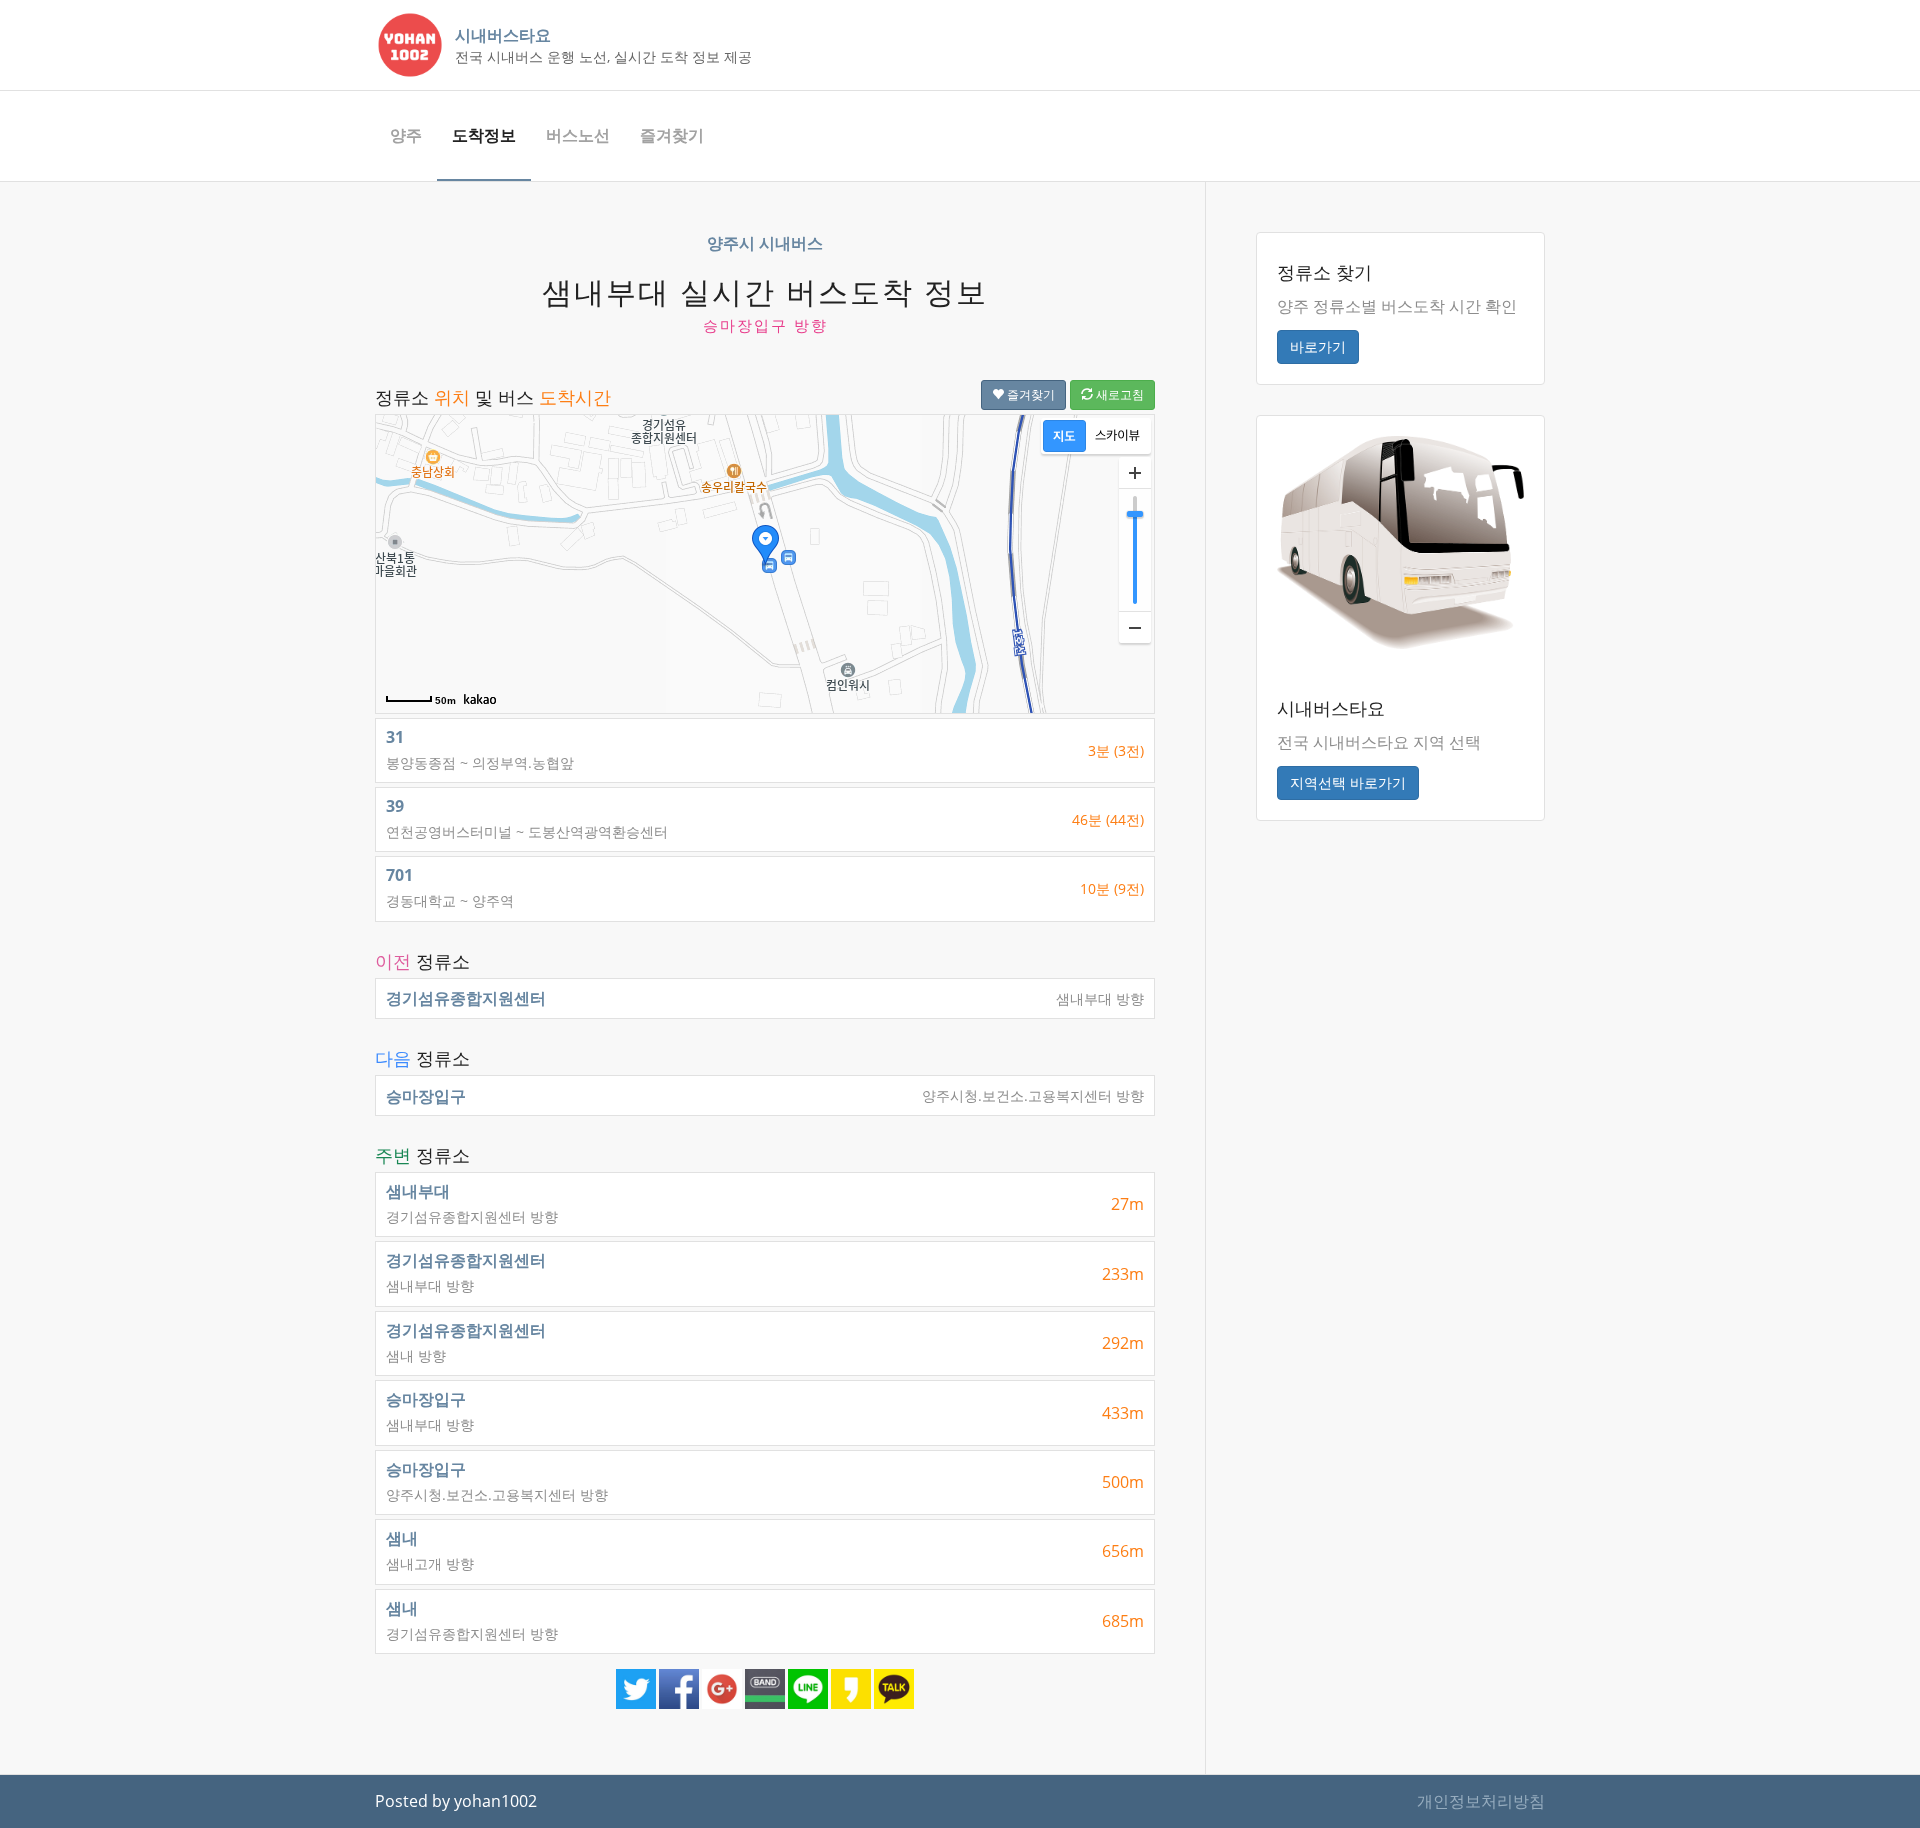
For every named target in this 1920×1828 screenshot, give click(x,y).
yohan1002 (495, 1801)
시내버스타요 (503, 35)
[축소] (1135, 627)
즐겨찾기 (672, 135)
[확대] (1135, 473)
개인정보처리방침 (1481, 1801)
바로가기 (1318, 346)
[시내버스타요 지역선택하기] (1400, 541)
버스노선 (578, 135)
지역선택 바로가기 (1348, 782)
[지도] (1064, 436)
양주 (406, 135)
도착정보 (484, 135)
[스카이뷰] (1117, 436)
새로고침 (1118, 394)
